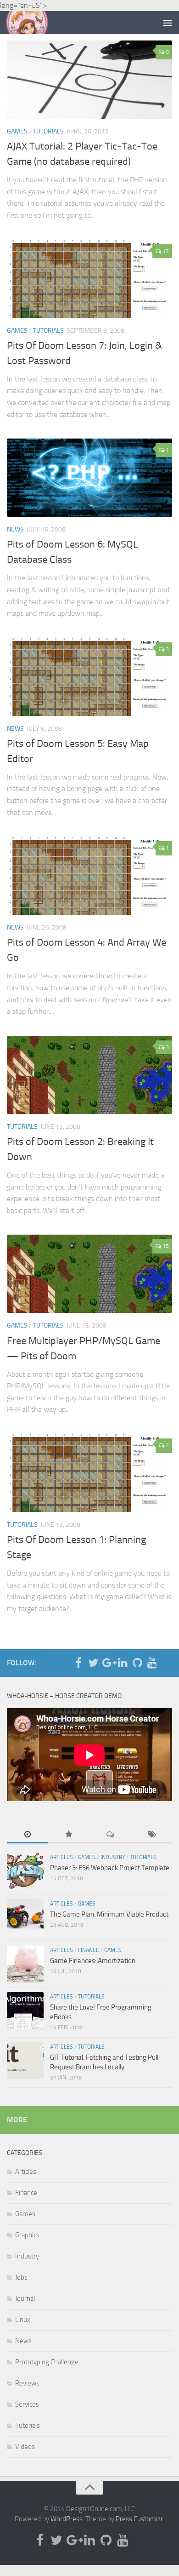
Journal (25, 2299)
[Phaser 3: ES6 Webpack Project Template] (25, 1871)
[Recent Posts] (28, 1835)
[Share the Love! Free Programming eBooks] (25, 2010)
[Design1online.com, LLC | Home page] (34, 23)
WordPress (67, 2519)
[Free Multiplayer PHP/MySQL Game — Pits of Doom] (89, 1274)
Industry (113, 1857)
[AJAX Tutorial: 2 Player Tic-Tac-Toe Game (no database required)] (89, 80)
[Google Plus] (108, 1663)
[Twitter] (93, 1663)
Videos (25, 2447)
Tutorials (48, 131)
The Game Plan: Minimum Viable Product (109, 1914)
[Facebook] (78, 1663)
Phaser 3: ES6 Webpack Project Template (110, 1868)
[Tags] (151, 1835)
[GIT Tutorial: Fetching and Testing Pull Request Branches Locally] (25, 2061)
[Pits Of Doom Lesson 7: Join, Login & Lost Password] (89, 279)
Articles (62, 1857)
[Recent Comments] (110, 1835)
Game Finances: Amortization (93, 1961)
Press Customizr (139, 2519)
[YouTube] (152, 1663)
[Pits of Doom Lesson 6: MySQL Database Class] (89, 478)
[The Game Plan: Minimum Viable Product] (25, 1918)
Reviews (27, 2383)
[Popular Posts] (69, 1835)
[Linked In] (123, 1663)
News (15, 529)
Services (27, 2404)
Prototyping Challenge (47, 2362)
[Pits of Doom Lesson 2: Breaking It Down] (89, 1075)
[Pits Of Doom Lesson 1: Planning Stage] (89, 1473)
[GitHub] (137, 1663)
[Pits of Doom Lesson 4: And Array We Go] (89, 876)
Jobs (21, 2277)
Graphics (27, 2235)
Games (17, 131)
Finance (89, 1950)
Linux (23, 2320)
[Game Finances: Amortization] (25, 1964)
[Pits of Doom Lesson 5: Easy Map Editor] (89, 677)
